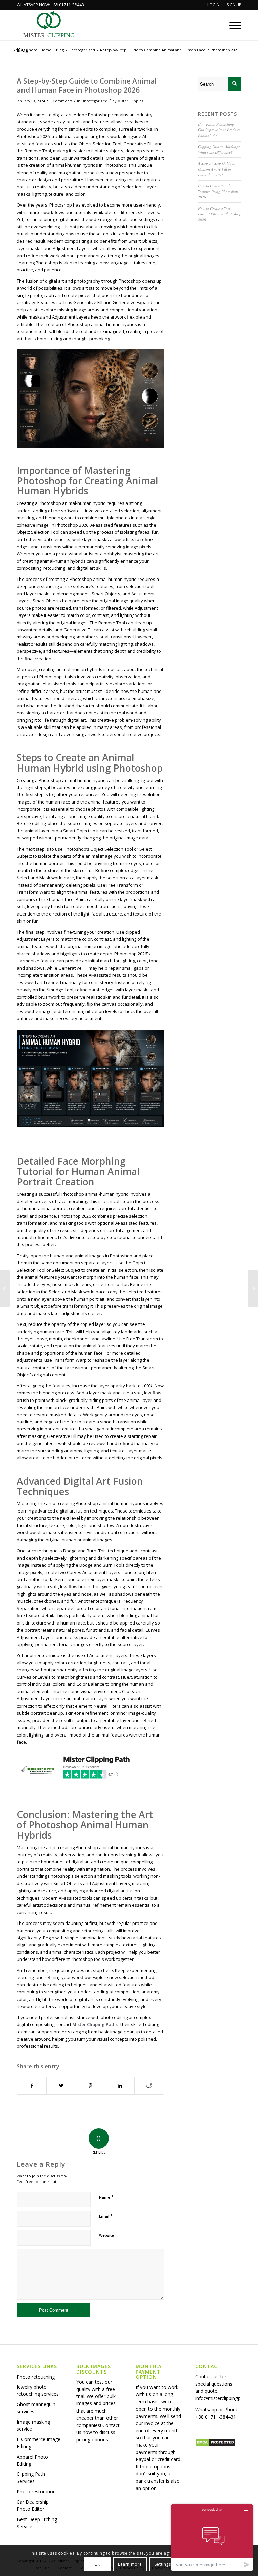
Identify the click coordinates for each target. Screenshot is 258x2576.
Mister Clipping (130, 101)
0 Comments (61, 101)
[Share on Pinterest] (90, 2086)
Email (106, 2216)
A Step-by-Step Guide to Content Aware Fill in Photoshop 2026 (217, 169)
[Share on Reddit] (149, 2086)
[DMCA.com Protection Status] (216, 2445)
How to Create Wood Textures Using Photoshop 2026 (218, 191)
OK (97, 2564)
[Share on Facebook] (32, 2086)
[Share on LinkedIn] (120, 2086)
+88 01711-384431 (216, 2417)
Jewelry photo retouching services (38, 2390)
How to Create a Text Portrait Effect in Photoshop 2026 (220, 214)
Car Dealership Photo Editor (33, 2505)
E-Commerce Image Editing (39, 2443)
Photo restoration (36, 2491)
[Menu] (232, 25)
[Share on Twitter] (61, 2086)
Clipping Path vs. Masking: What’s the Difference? (219, 149)
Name (106, 2197)
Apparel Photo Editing (32, 2460)
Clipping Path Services (31, 2477)
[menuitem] (214, 5)
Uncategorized (94, 101)
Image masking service (33, 2425)
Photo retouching (36, 2377)
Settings (163, 2564)
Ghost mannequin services (36, 2408)
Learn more (130, 2564)
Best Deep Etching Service (37, 2523)
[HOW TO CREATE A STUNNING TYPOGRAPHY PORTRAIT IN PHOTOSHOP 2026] (5, 1288)
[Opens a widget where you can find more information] (212, 2537)
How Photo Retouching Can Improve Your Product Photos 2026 (219, 130)
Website (106, 2235)
